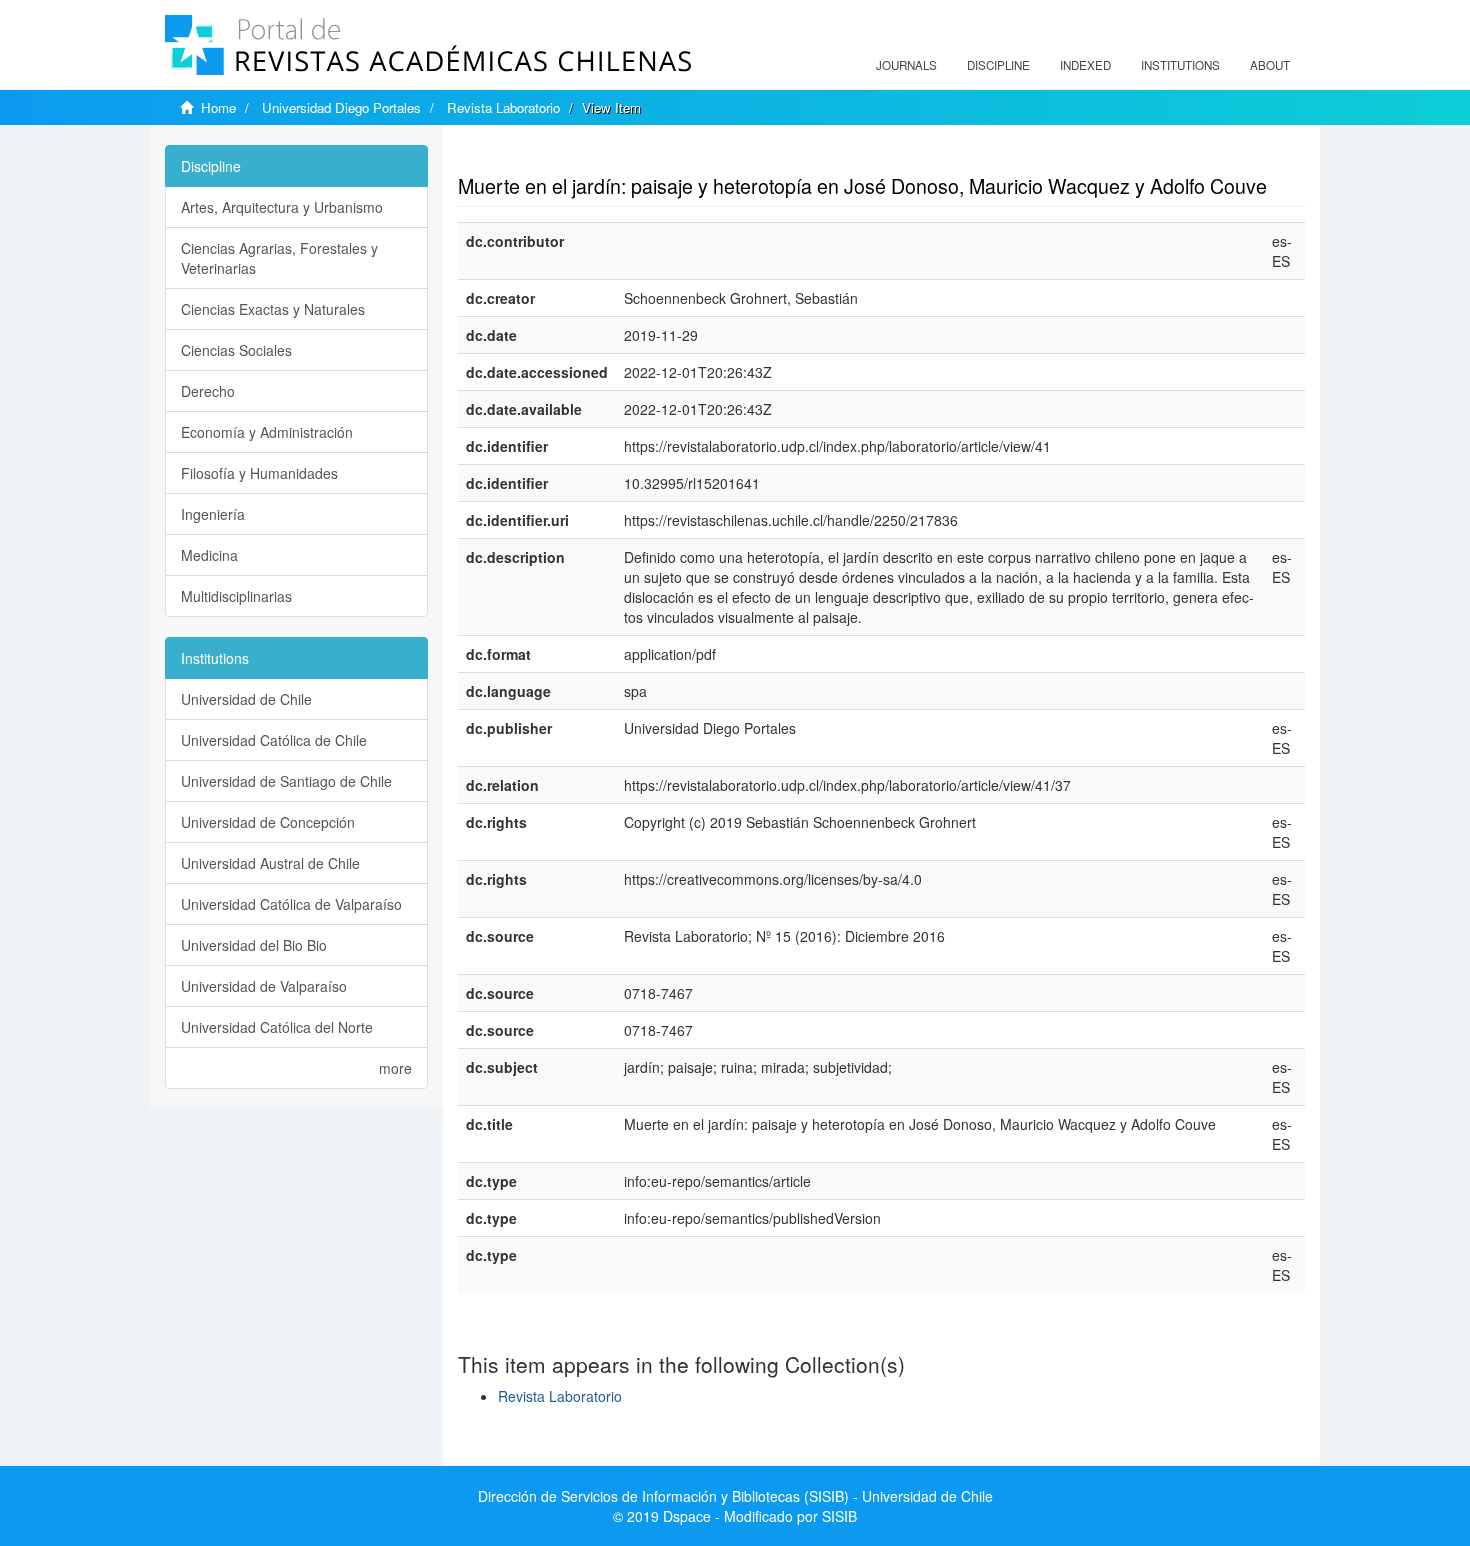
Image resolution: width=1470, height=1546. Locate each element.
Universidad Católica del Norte (277, 1027)
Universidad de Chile (246, 699)
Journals (906, 65)
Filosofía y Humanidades (259, 473)
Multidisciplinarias (236, 596)
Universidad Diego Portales (341, 107)
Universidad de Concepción (268, 822)
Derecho (208, 391)
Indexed (1085, 65)
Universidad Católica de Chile (274, 740)
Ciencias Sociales (236, 350)
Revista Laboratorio (503, 107)
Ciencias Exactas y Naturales (273, 309)
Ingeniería (213, 514)
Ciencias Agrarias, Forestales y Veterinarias (279, 258)
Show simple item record (536, 155)
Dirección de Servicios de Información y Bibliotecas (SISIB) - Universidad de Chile (735, 1496)
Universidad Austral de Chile (270, 863)
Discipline (998, 65)
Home (218, 107)
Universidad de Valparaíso (264, 986)
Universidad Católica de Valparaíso (291, 904)
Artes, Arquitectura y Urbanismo (282, 207)
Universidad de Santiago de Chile (286, 781)
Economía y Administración (267, 432)
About (1270, 65)
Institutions (1180, 65)
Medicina (209, 555)
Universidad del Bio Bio (254, 945)
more (395, 1068)
